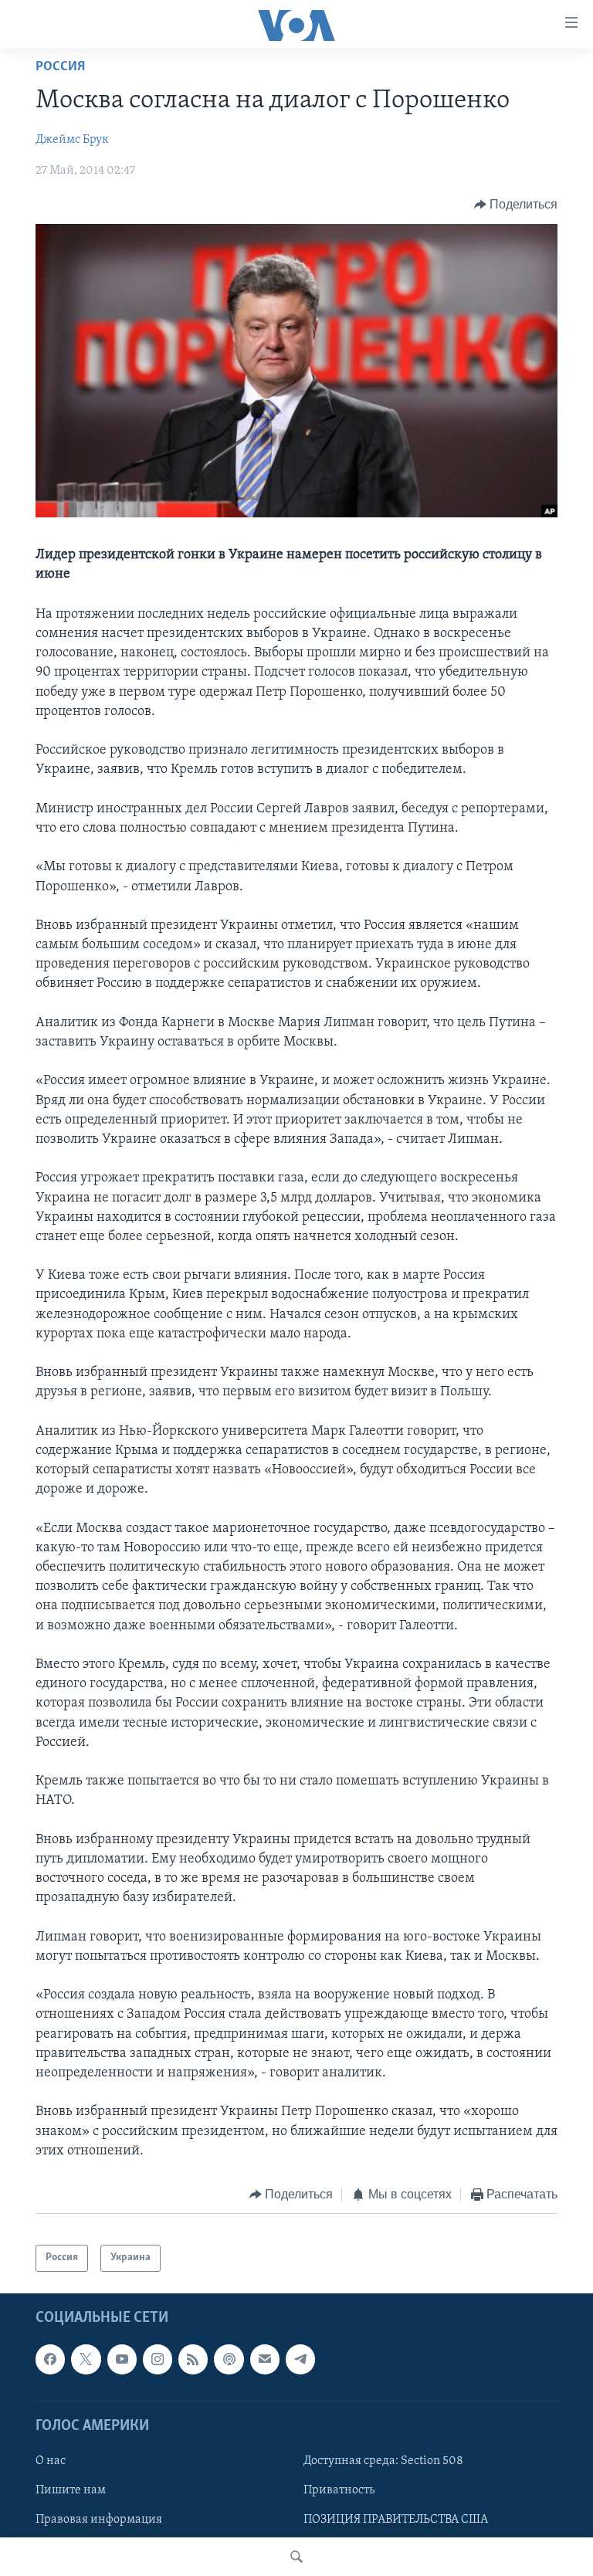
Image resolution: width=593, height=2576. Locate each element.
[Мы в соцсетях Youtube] (122, 2359)
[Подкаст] (229, 2359)
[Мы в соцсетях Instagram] (158, 2359)
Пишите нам (71, 2490)
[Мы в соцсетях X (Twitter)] (86, 2359)
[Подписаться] (265, 2359)
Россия (60, 67)
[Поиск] (296, 2557)
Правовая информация (99, 2520)
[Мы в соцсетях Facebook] (50, 2359)
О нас (51, 2461)
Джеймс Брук (72, 140)
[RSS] (193, 2359)
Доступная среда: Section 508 (383, 2461)
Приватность (339, 2490)
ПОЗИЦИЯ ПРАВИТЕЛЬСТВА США (396, 2520)
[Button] (516, 205)
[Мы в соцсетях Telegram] (300, 2359)
